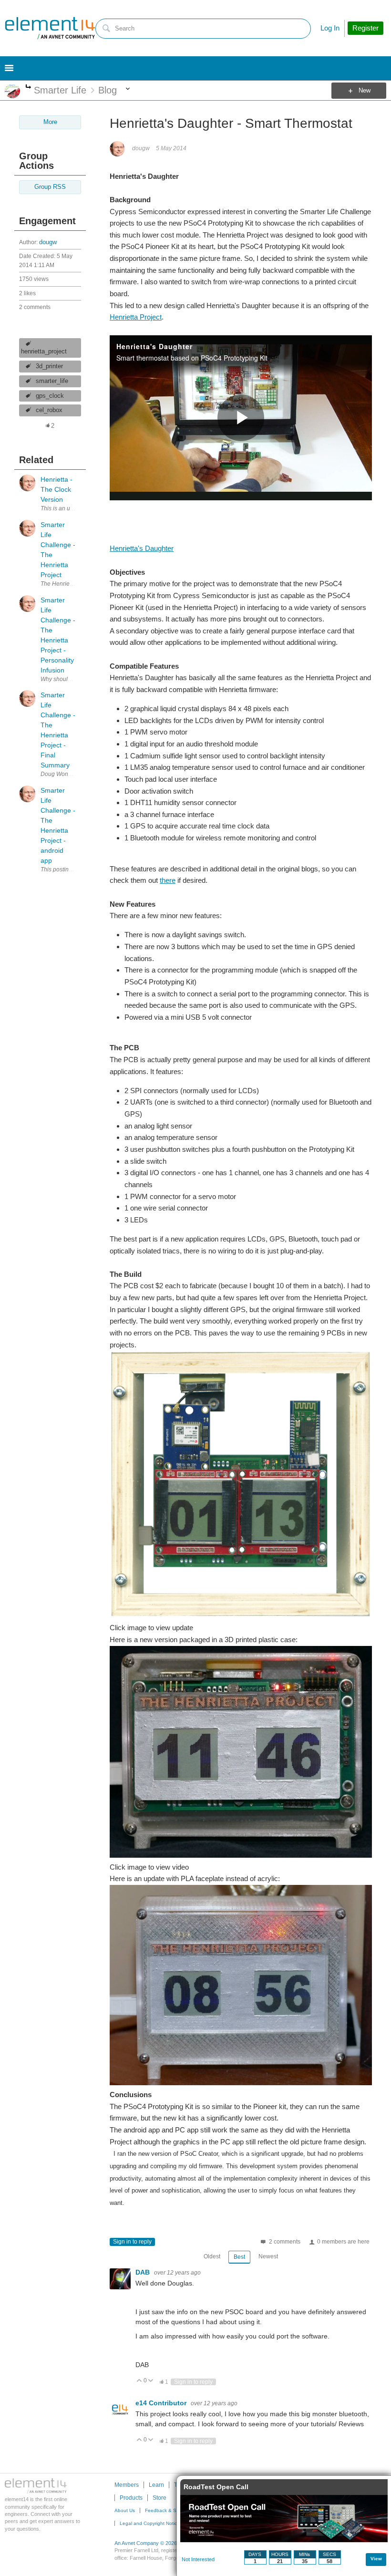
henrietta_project (44, 352)
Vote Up (139, 2381)
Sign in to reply (132, 2242)
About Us (125, 2510)
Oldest (212, 2256)
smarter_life (52, 381)
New (365, 91)
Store (159, 2498)
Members (127, 2485)
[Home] (50, 28)
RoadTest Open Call (216, 2487)
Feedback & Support (168, 2510)
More (28, 88)
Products (131, 2498)
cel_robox (49, 410)
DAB (144, 2272)
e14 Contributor (162, 2403)
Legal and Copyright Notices (151, 2523)
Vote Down (151, 2381)
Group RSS (50, 187)
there (168, 880)
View (376, 2559)
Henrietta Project (136, 317)
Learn (156, 2485)
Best (239, 2257)
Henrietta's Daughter (142, 548)
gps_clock (50, 396)
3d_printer (49, 366)
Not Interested (198, 2559)
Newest (268, 2256)
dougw (48, 242)
